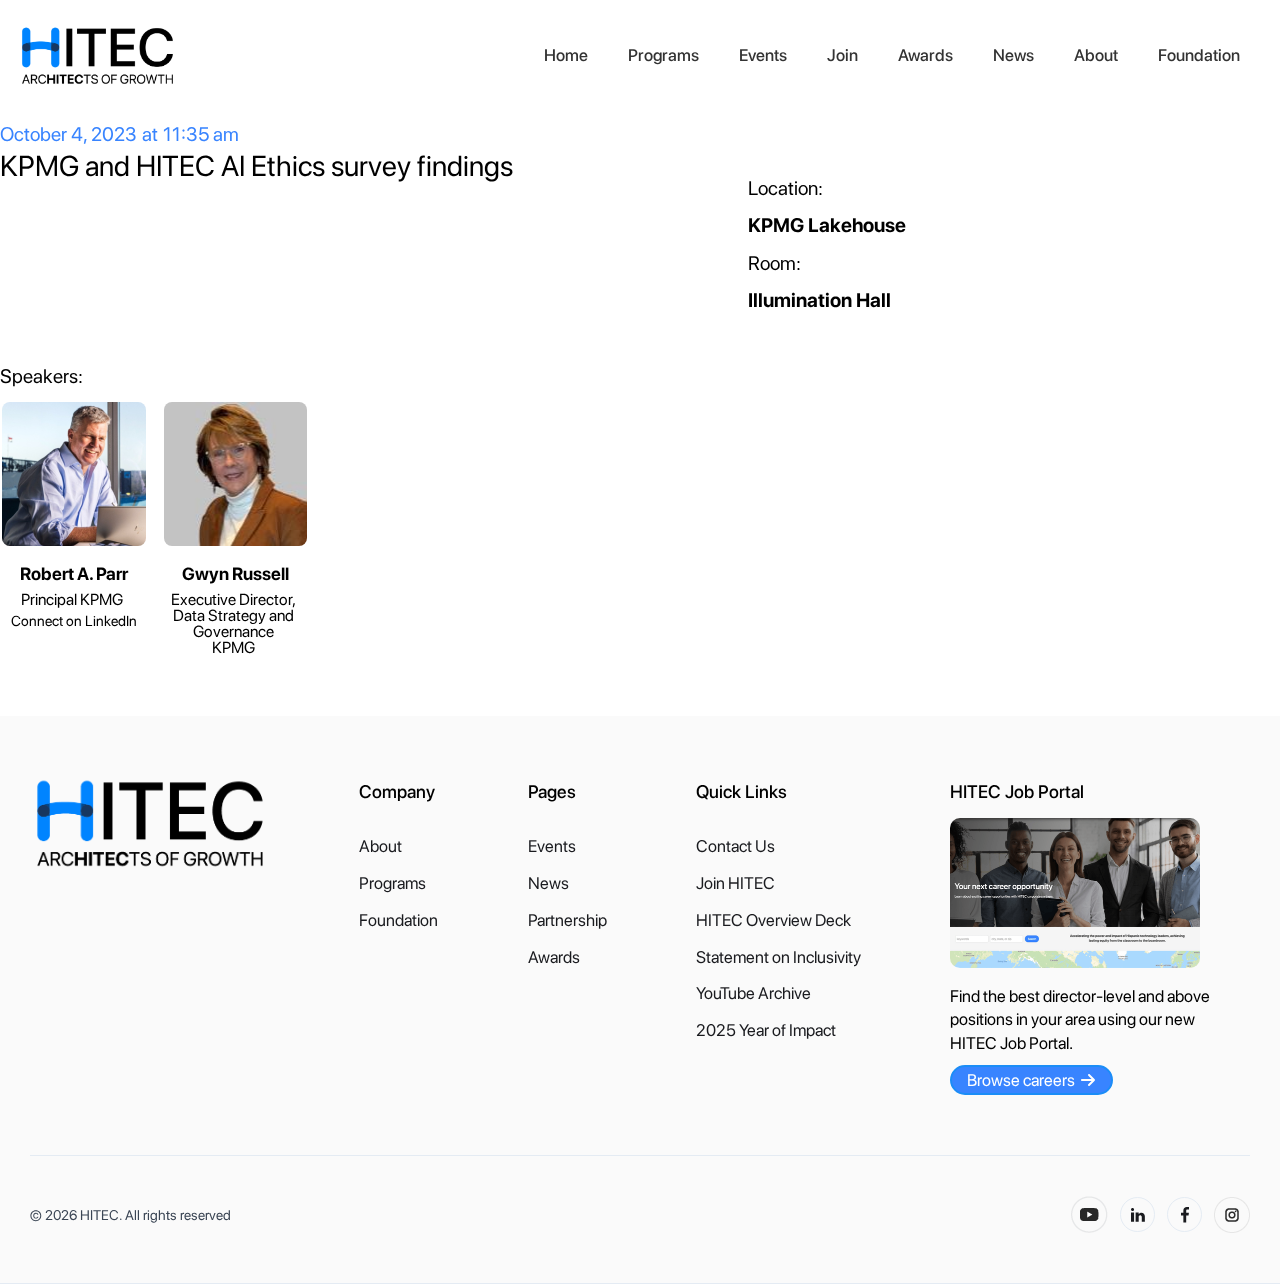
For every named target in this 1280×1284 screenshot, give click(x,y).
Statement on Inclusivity (778, 957)
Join (842, 55)
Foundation (1199, 55)
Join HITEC (735, 883)
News (1013, 55)
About (1096, 55)
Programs (663, 55)
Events (763, 55)
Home (566, 55)
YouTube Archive (753, 993)
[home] (272, 56)
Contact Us (735, 846)
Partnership (567, 920)
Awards (925, 55)
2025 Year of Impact (766, 1030)
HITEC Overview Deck (773, 920)
